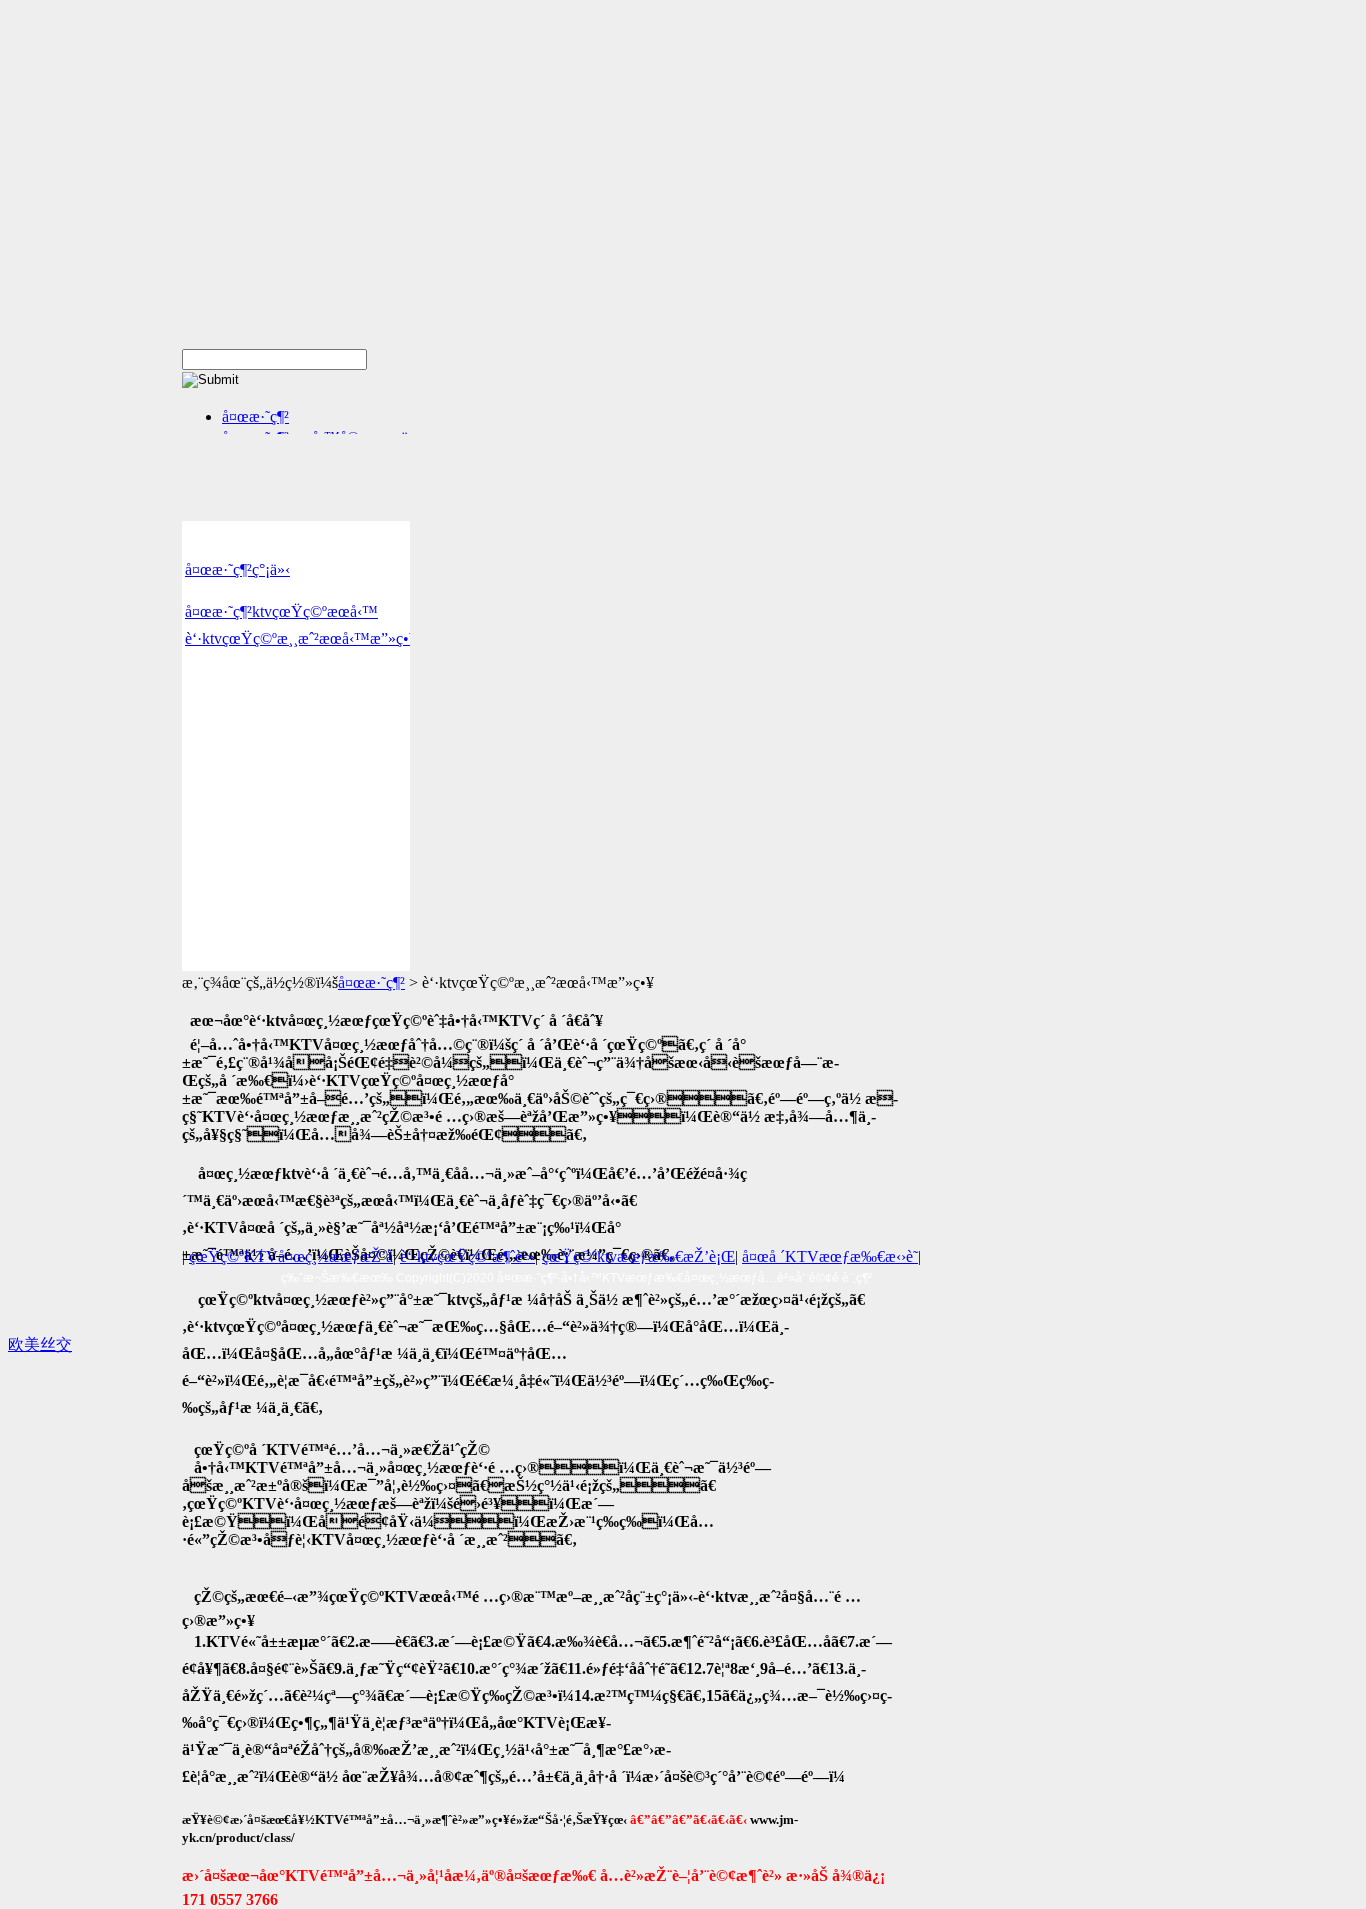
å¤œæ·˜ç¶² (255, 416)
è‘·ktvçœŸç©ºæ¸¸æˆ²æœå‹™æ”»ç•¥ (301, 638)
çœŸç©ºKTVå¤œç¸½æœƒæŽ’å (291, 1256)
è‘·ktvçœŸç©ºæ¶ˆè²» (467, 1256)
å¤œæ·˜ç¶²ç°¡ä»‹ (237, 569)
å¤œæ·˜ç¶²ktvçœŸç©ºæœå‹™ (281, 611)
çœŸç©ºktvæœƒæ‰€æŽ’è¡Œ (638, 1256)
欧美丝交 (40, 1344)
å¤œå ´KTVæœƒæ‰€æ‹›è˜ (830, 1256)
